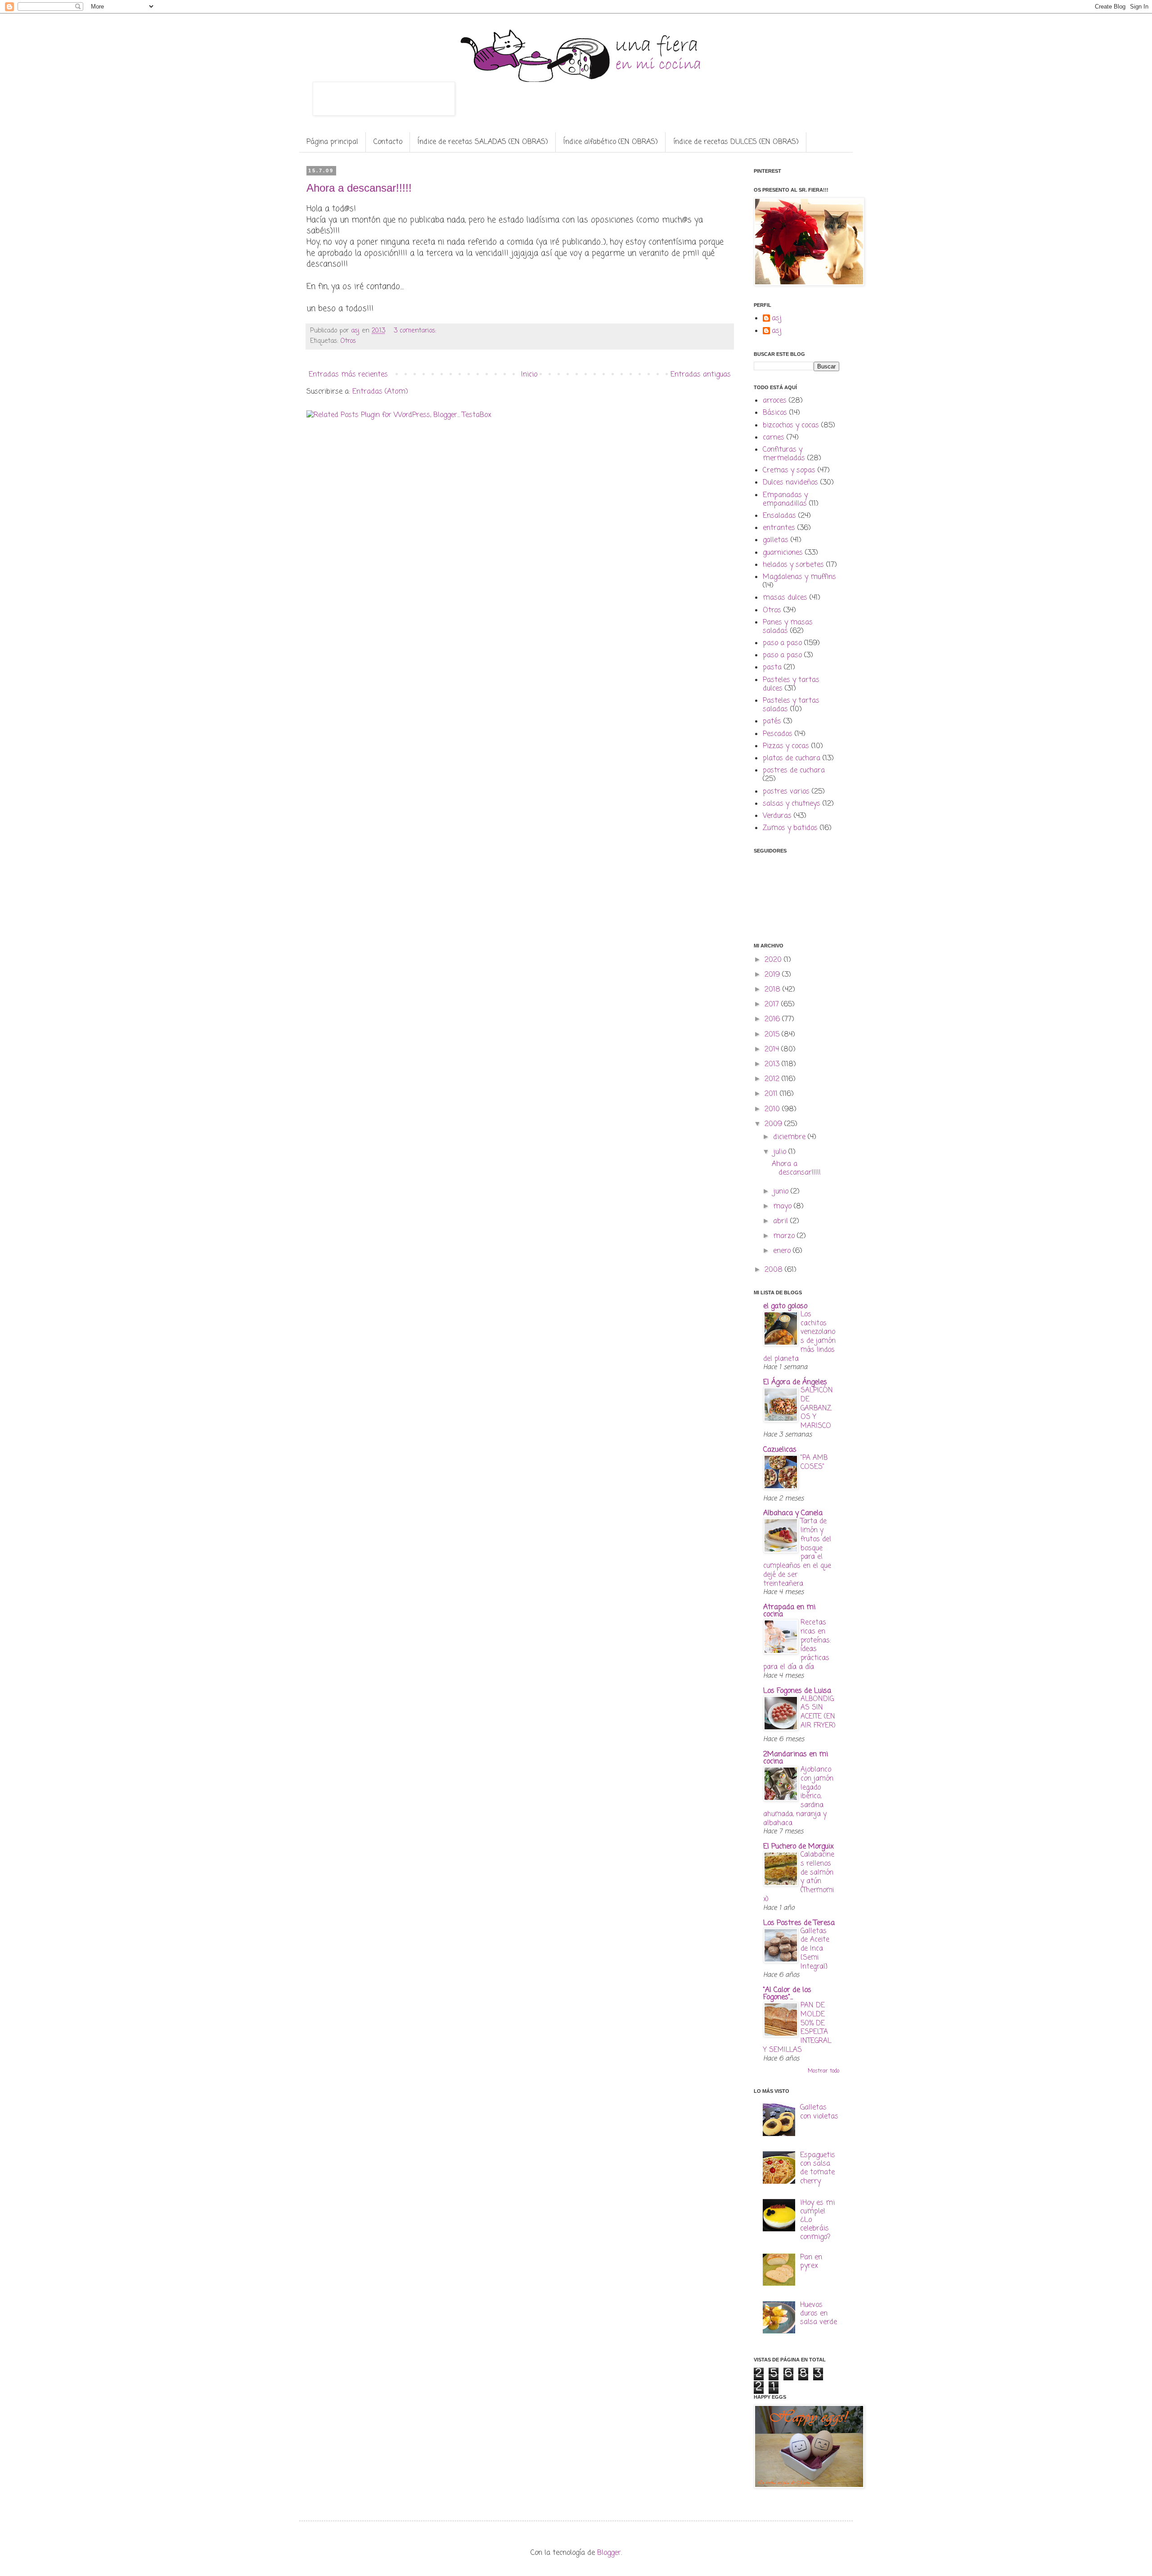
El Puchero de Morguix (799, 1847)
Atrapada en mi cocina (789, 1611)
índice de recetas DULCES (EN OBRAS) (736, 142)
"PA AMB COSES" (814, 1462)
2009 (774, 1124)
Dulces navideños (790, 483)
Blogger (609, 2553)
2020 (774, 960)
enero (783, 1251)
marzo (785, 1236)
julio (781, 1152)
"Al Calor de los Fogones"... (787, 1994)
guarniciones (783, 553)
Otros (348, 341)
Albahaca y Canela (793, 1513)
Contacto (388, 142)
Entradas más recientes (348, 375)
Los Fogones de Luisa (797, 1691)
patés (772, 722)
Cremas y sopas (789, 471)
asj (777, 319)
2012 (773, 1079)
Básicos (775, 413)
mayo (783, 1207)
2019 (773, 975)
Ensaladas (779, 516)
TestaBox (477, 415)
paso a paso (782, 643)
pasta (772, 668)
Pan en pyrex (811, 2262)
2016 (773, 1019)
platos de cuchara (792, 758)
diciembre (790, 1137)
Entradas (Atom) (380, 392)
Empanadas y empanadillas (785, 500)
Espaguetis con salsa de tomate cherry (818, 2168)
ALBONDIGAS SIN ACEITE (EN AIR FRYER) (818, 1712)
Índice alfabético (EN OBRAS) (611, 142)
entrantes (779, 528)
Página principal (332, 142)
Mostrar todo (823, 2071)
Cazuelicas (780, 1450)
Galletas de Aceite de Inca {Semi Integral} (815, 1949)
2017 (773, 1005)
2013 (773, 1064)
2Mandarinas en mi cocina (796, 1758)
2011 (772, 1094)
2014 (773, 1050)
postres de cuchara (794, 771)
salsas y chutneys (792, 804)
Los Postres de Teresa (799, 1923)
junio (782, 1192)
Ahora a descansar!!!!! (359, 188)
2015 (773, 1035)
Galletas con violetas (819, 2112)
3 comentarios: (416, 331)
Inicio (529, 375)
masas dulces (785, 598)
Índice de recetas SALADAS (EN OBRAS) (483, 142)
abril (782, 1221)
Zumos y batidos (790, 828)
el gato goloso (785, 1306)
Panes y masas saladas (788, 627)
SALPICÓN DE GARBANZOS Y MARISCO (817, 1408)
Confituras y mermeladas (784, 454)
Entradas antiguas (701, 375)
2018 (774, 990)
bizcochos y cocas (791, 426)
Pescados (778, 734)
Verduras (777, 816)
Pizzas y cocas (786, 746)
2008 (775, 1270)
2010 (773, 1109)
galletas (776, 540)
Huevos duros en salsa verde (819, 2314)
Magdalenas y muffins (799, 577)
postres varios (786, 792)
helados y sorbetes (793, 565)
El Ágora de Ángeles (795, 1382)
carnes (774, 438)
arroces (775, 401)
